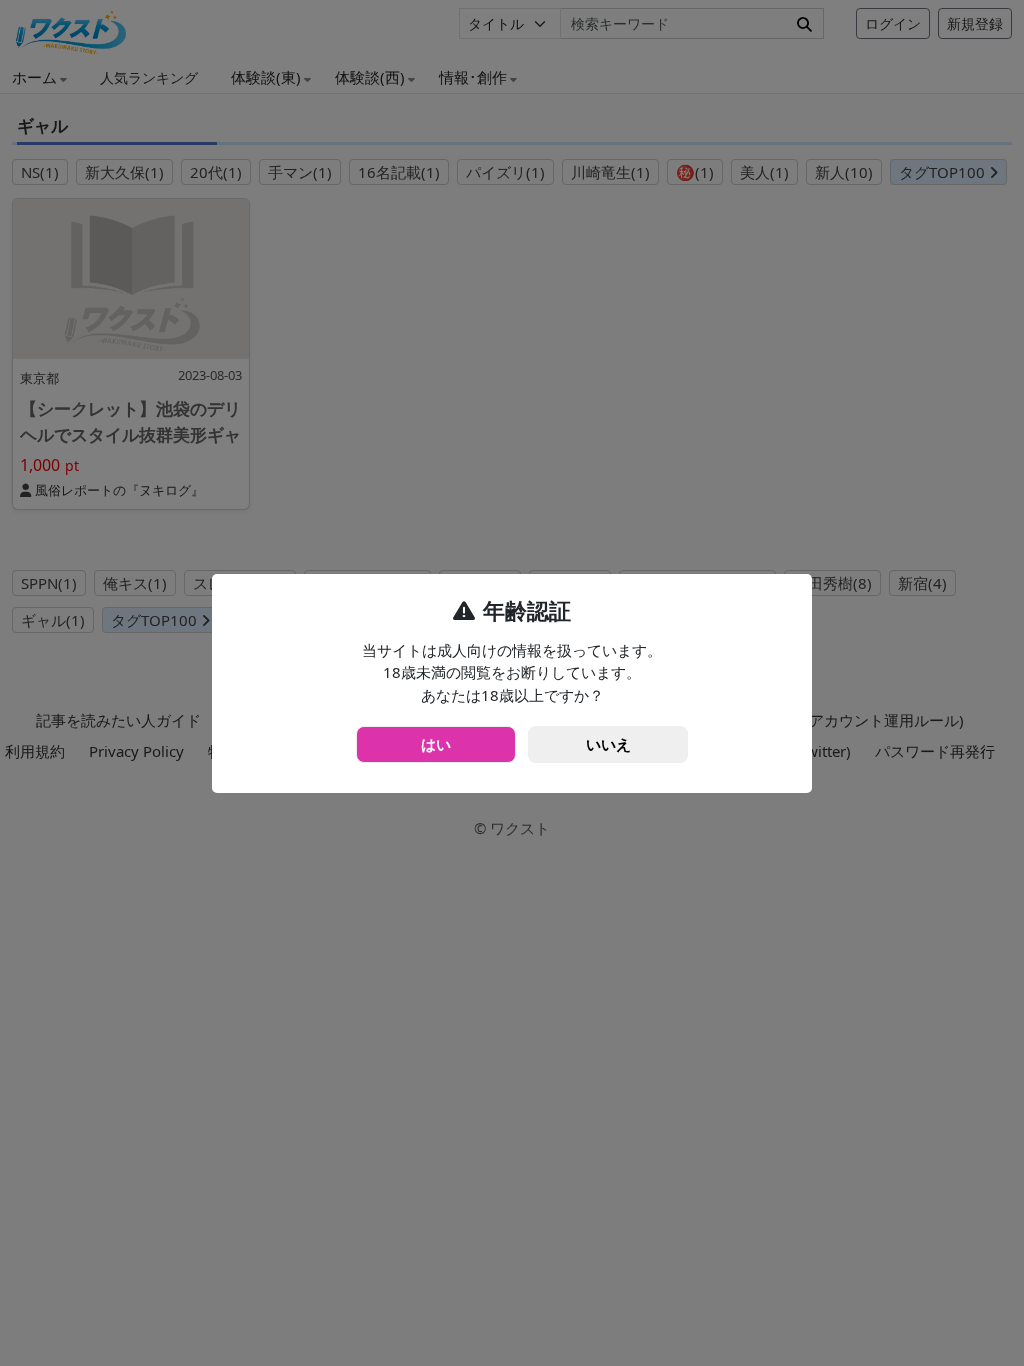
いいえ (608, 744)
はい (436, 744)
